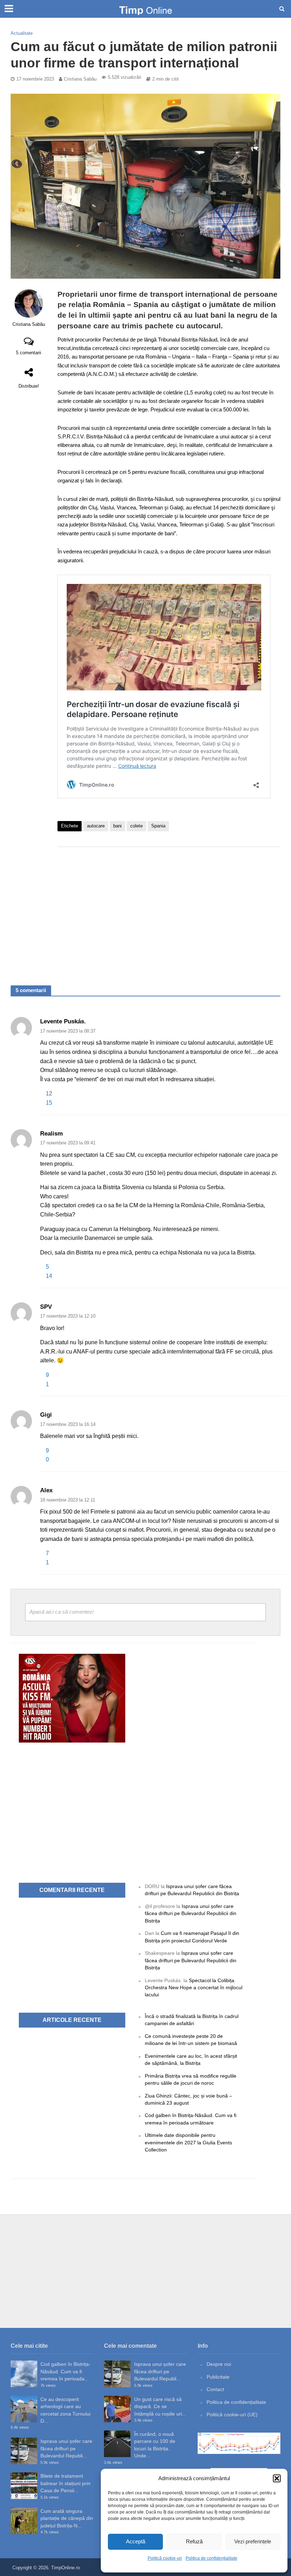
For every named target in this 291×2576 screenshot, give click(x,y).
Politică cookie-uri (165, 2558)
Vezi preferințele (253, 2541)
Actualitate (22, 33)
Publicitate (218, 2377)
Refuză (194, 2541)
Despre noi (219, 2364)
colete (136, 826)
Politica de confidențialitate (212, 2558)
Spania (158, 826)
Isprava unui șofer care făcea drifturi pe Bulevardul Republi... (66, 2448)
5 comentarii (29, 353)
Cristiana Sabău (80, 79)
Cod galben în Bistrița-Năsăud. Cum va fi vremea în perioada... (65, 2371)
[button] (277, 2478)
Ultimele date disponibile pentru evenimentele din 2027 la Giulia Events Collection (188, 2142)
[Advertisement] (169, 909)
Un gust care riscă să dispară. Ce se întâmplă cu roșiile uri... (160, 2407)
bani (117, 826)
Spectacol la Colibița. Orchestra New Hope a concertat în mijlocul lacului (194, 1988)
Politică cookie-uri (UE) (232, 2414)
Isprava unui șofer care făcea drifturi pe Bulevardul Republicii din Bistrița (191, 1913)
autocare (96, 826)
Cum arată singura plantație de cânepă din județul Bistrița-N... (67, 2518)
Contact (215, 2389)
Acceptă (136, 2541)
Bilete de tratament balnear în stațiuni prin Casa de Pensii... (65, 2483)
